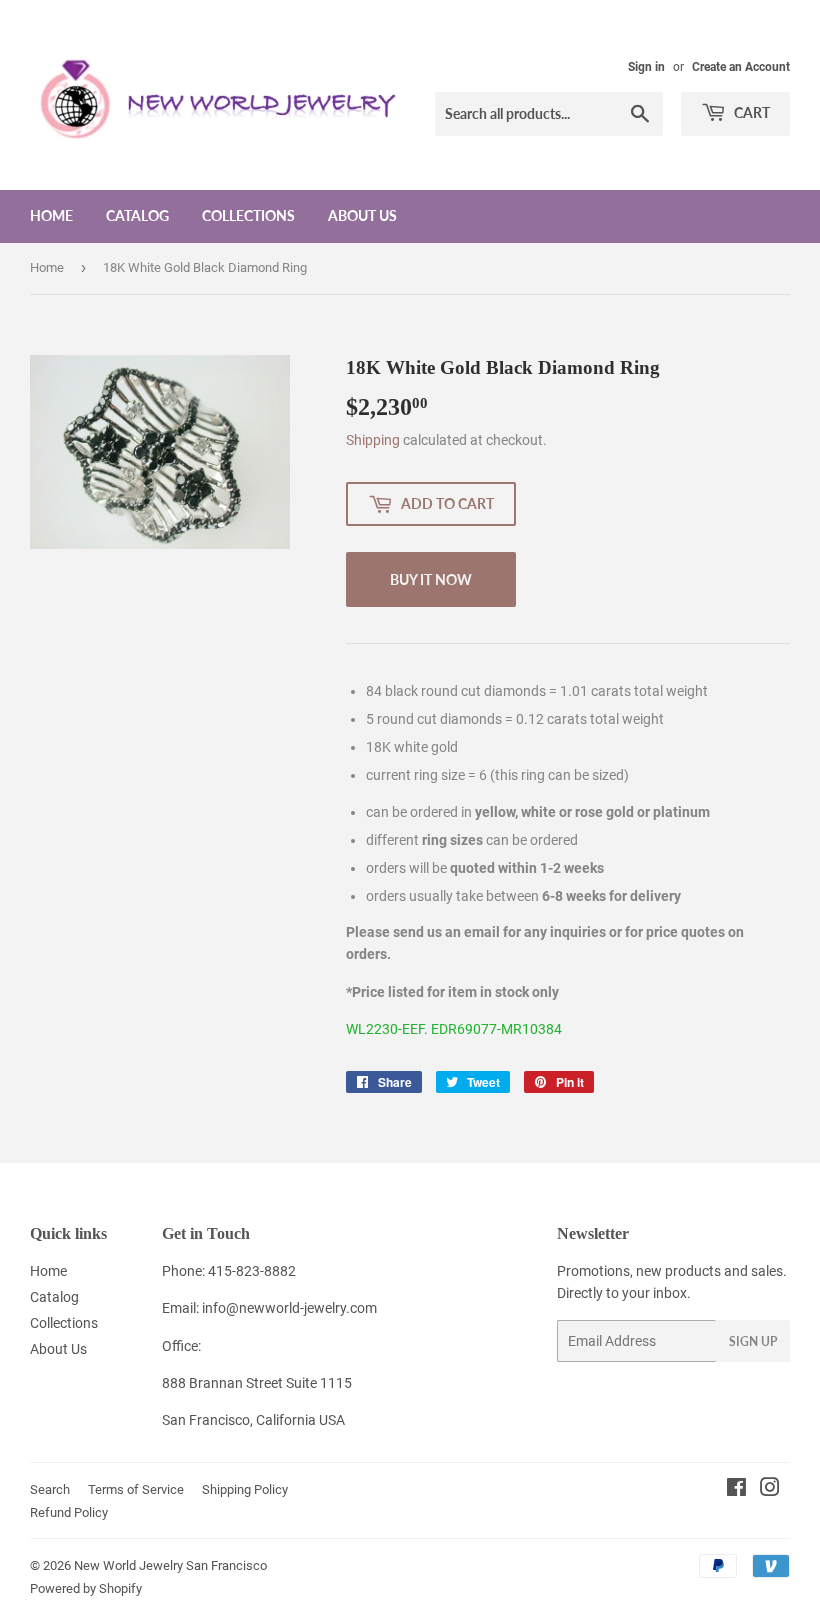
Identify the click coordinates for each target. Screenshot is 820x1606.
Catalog (137, 215)
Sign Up (753, 1341)
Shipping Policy (245, 1489)
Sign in (646, 67)
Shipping (373, 440)
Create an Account (741, 67)
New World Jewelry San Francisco (170, 1565)
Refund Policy (69, 1512)
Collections (248, 215)
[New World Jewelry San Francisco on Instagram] (770, 1490)
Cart (750, 112)
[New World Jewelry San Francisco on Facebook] (736, 1490)
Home (51, 215)
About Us (362, 215)
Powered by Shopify (86, 1588)
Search (50, 1489)
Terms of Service (136, 1489)
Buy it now (431, 579)
